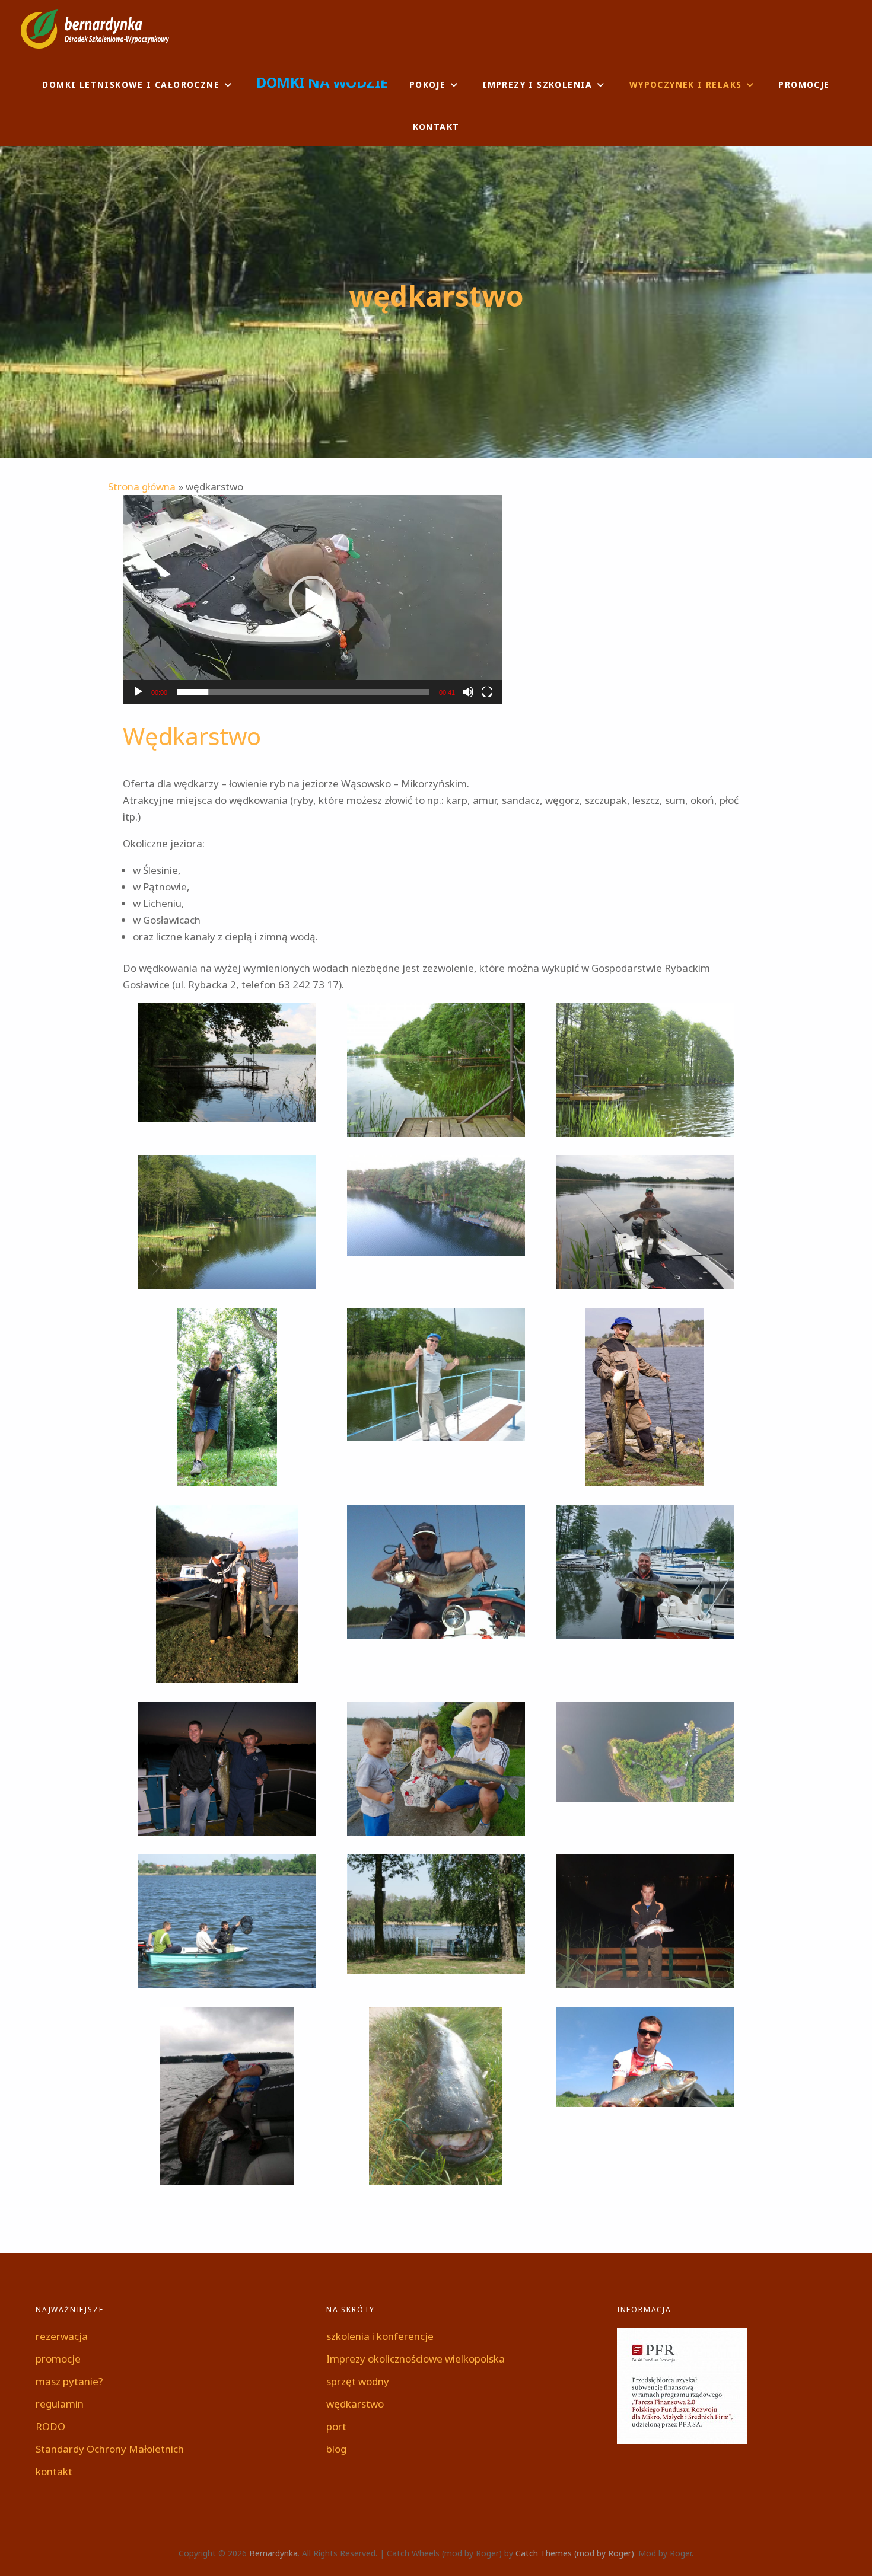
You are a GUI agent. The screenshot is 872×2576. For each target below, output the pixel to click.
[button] (313, 599)
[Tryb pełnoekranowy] (487, 692)
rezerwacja (62, 2336)
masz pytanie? (69, 2381)
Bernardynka (273, 2553)
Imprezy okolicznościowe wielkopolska (416, 2359)
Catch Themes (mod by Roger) (575, 2553)
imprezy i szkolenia (537, 84)
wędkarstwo (355, 2404)
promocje (804, 84)
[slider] (303, 692)
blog (336, 2449)
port (336, 2426)
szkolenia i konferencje (380, 2336)
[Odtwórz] (138, 692)
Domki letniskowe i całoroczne (131, 84)
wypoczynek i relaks (686, 84)
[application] (313, 599)
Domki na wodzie (322, 82)
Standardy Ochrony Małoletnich (110, 2449)
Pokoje (427, 84)
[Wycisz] (468, 692)
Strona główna (142, 486)
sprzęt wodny (358, 2381)
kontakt (436, 127)
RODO (50, 2426)
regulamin (60, 2404)
